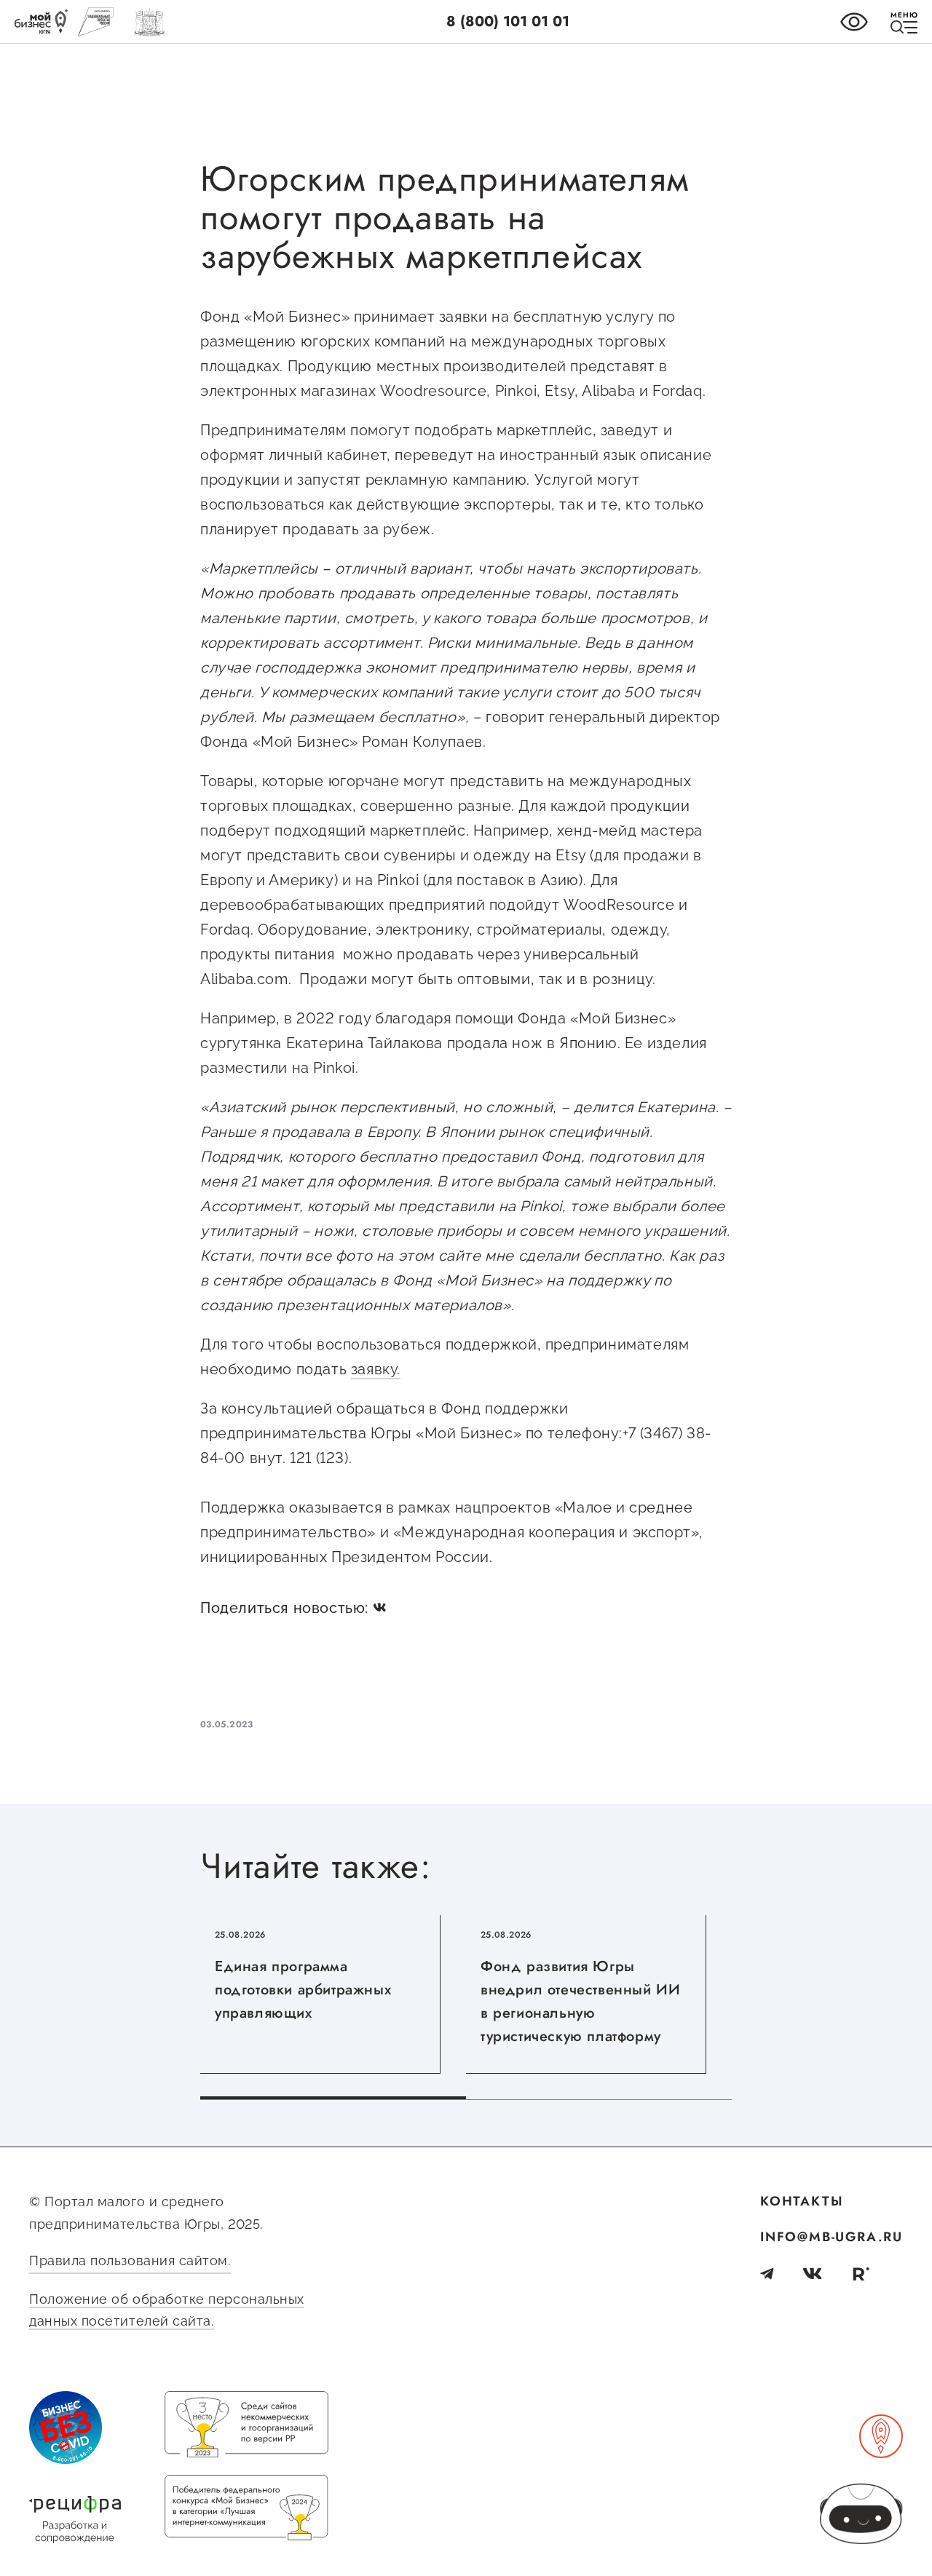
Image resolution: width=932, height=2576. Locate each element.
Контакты (802, 2201)
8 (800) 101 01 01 (508, 21)
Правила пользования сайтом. (130, 2260)
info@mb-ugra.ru (832, 2237)
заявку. (376, 1369)
